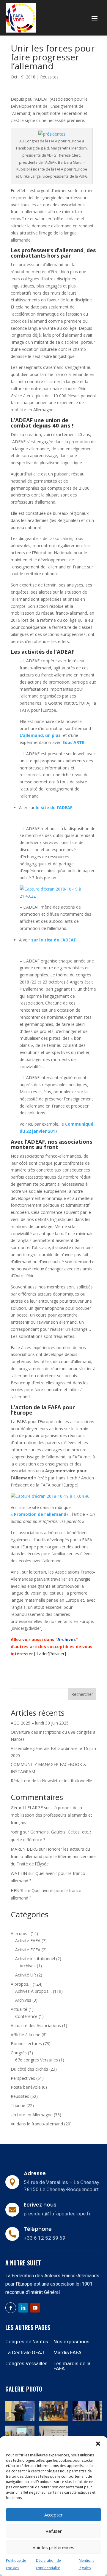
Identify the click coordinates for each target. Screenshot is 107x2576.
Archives (28, 1966)
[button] (98, 2444)
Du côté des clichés (29, 2069)
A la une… (20, 1933)
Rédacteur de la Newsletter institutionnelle (51, 1781)
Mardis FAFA (67, 2352)
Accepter (53, 2515)
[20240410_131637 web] (53, 2420)
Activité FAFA (28, 1941)
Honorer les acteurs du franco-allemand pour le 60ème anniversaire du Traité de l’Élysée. (53, 1856)
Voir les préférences (53, 2547)
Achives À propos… (33, 1991)
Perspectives (23, 2078)
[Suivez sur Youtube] (35, 2308)
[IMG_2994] (20, 2420)
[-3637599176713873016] (87, 2420)
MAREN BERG (24, 1849)
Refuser (54, 2531)
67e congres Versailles (37, 2060)
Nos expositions (71, 2342)
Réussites (49, 77)
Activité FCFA (28, 1950)
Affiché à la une (26, 2035)
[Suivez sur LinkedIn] (23, 2308)
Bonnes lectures (26, 2044)
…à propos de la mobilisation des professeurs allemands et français (51, 1815)
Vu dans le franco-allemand (37, 2124)
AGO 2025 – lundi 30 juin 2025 (40, 1723)
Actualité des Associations (36, 2025)
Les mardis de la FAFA (72, 2366)
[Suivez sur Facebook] (11, 2308)
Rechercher (82, 1694)
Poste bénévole (26, 2087)
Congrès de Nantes (27, 2342)
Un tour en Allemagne (32, 2115)
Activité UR (26, 1975)
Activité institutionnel (35, 1959)
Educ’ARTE (73, 742)
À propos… (21, 1984)
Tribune (18, 2105)
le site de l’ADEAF (54, 807)
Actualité (19, 2009)
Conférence (26, 2016)
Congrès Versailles (26, 2363)
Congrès (19, 2053)
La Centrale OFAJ (25, 2352)
